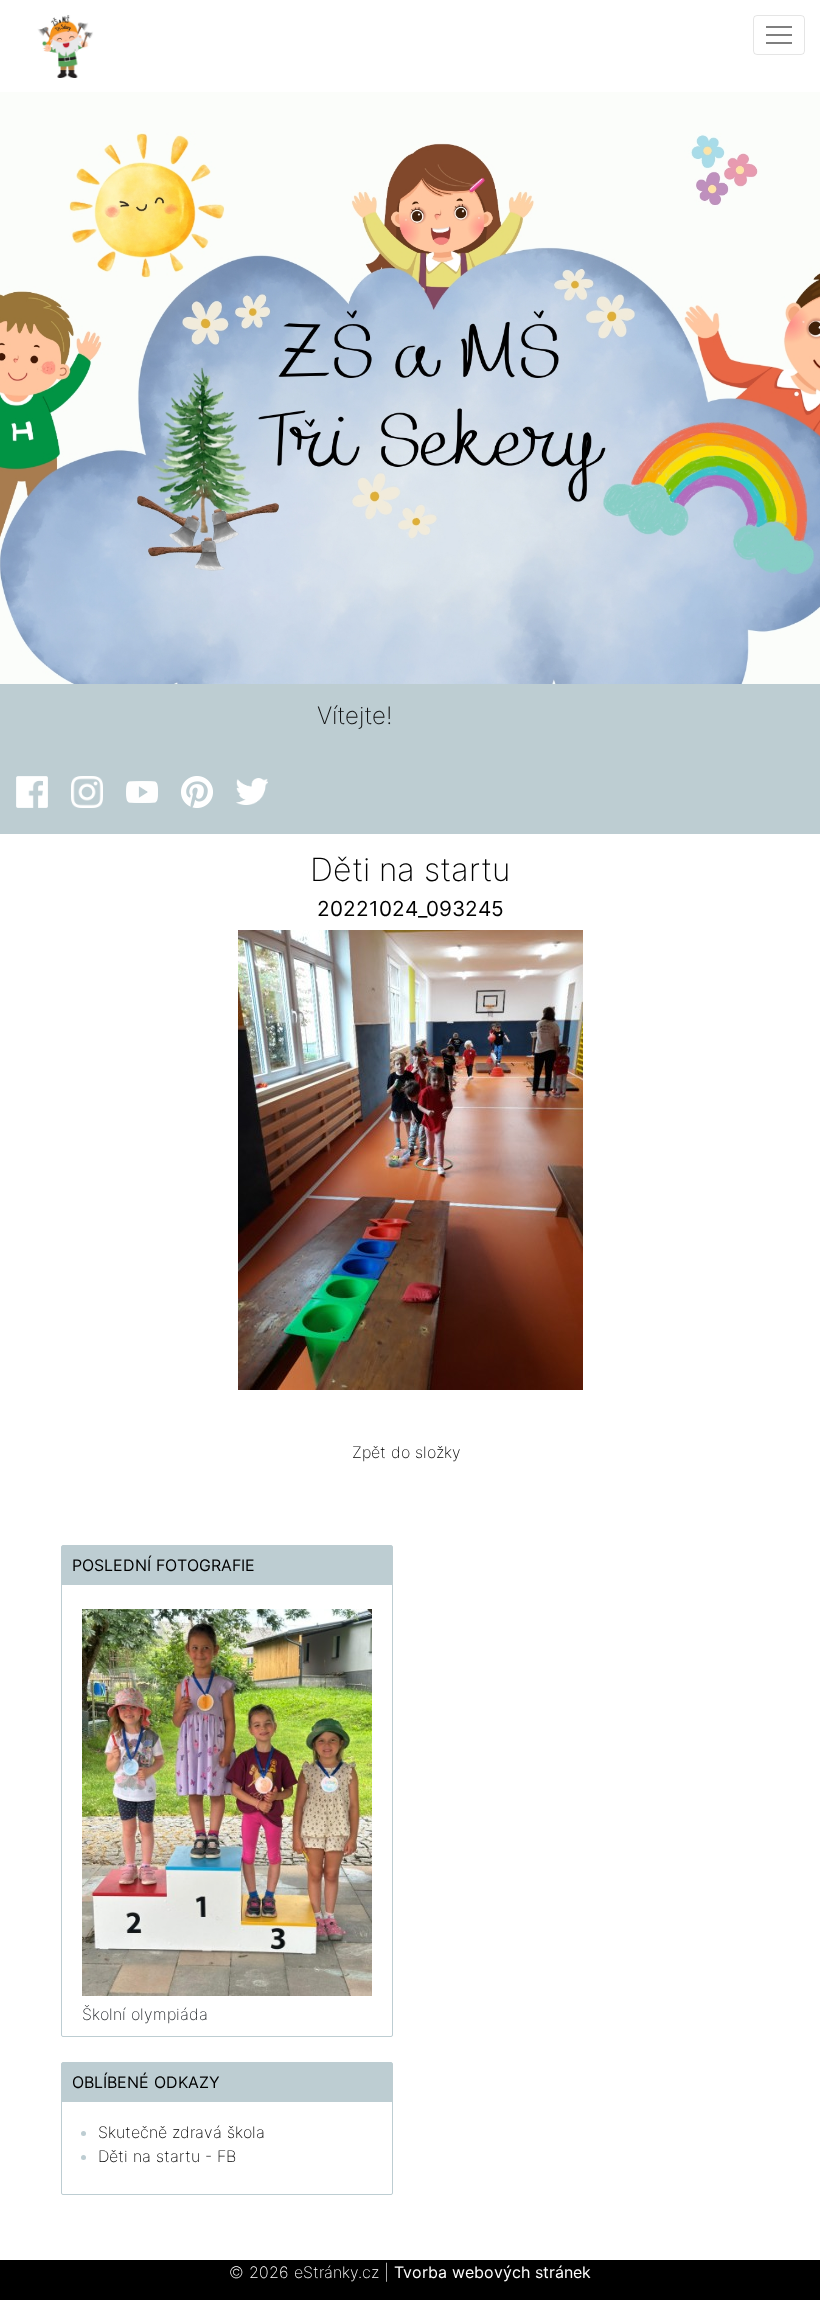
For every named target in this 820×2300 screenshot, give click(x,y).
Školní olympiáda (145, 2014)
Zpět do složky (406, 1452)
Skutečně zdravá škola (181, 2132)
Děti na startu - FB (167, 2156)
